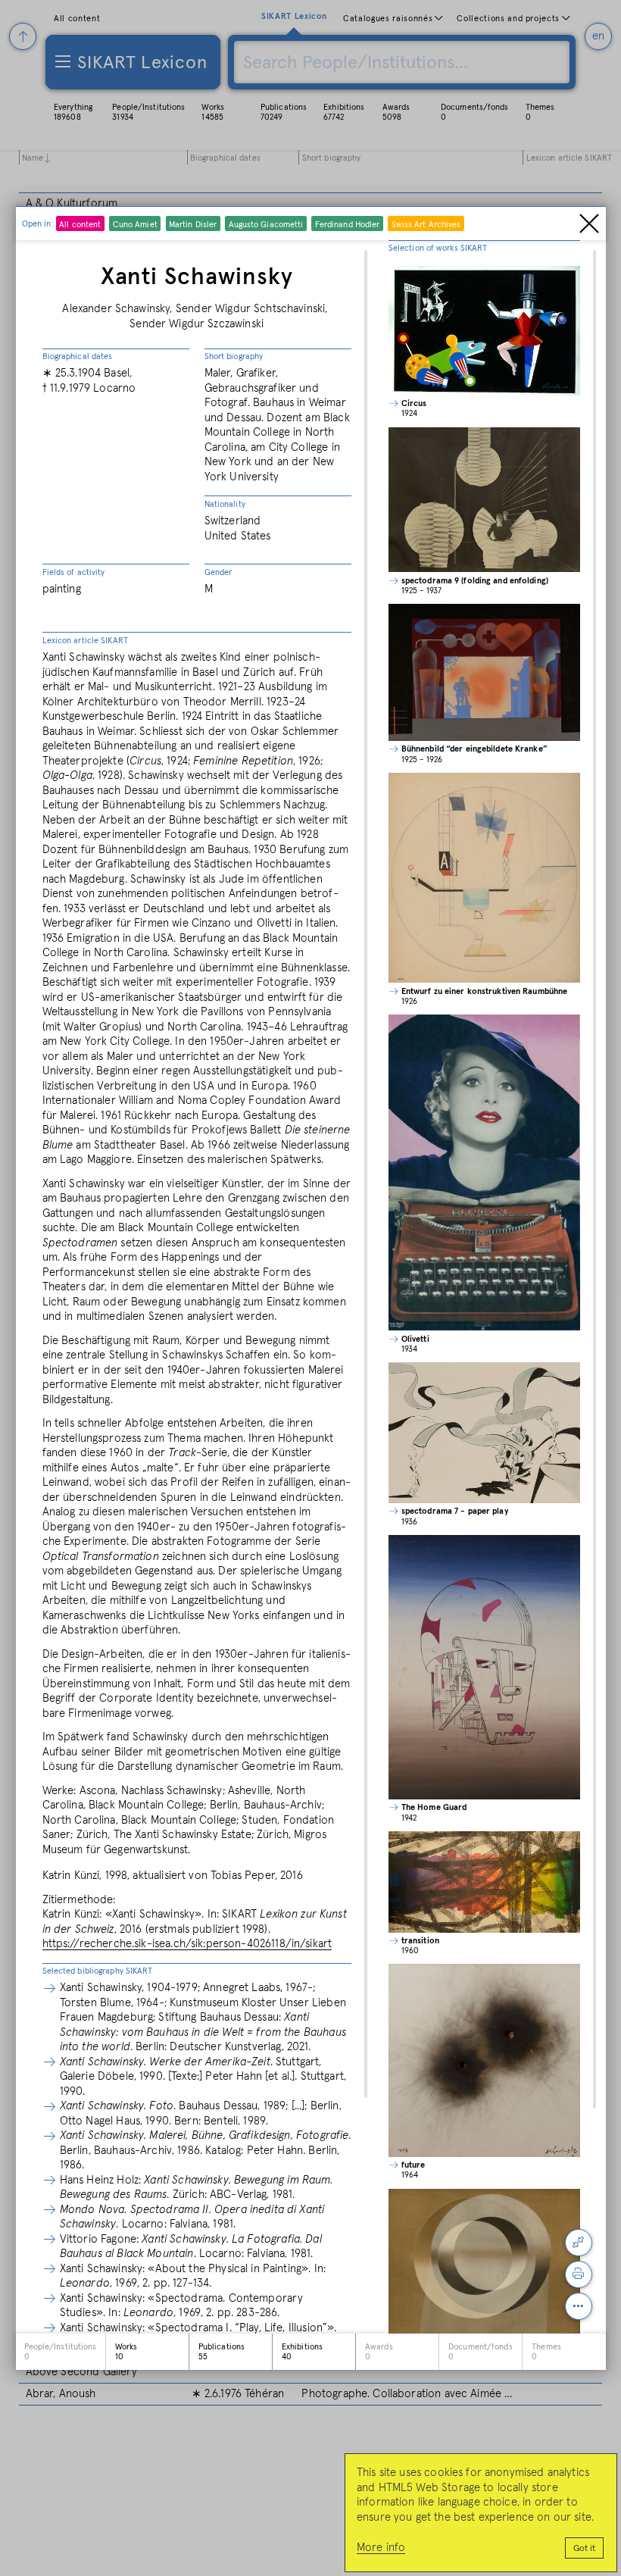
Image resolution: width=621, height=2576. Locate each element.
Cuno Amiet (135, 225)
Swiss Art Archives (426, 225)
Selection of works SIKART (438, 248)
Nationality (225, 504)
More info (381, 2548)
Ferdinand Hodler (348, 225)
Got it (584, 2549)
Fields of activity (74, 572)
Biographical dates (78, 356)
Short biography (234, 356)
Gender (218, 572)
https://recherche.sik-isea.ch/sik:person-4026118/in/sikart (187, 1944)
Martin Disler (193, 225)
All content (80, 225)
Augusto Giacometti (266, 225)
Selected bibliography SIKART (98, 1971)
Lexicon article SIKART (85, 641)
